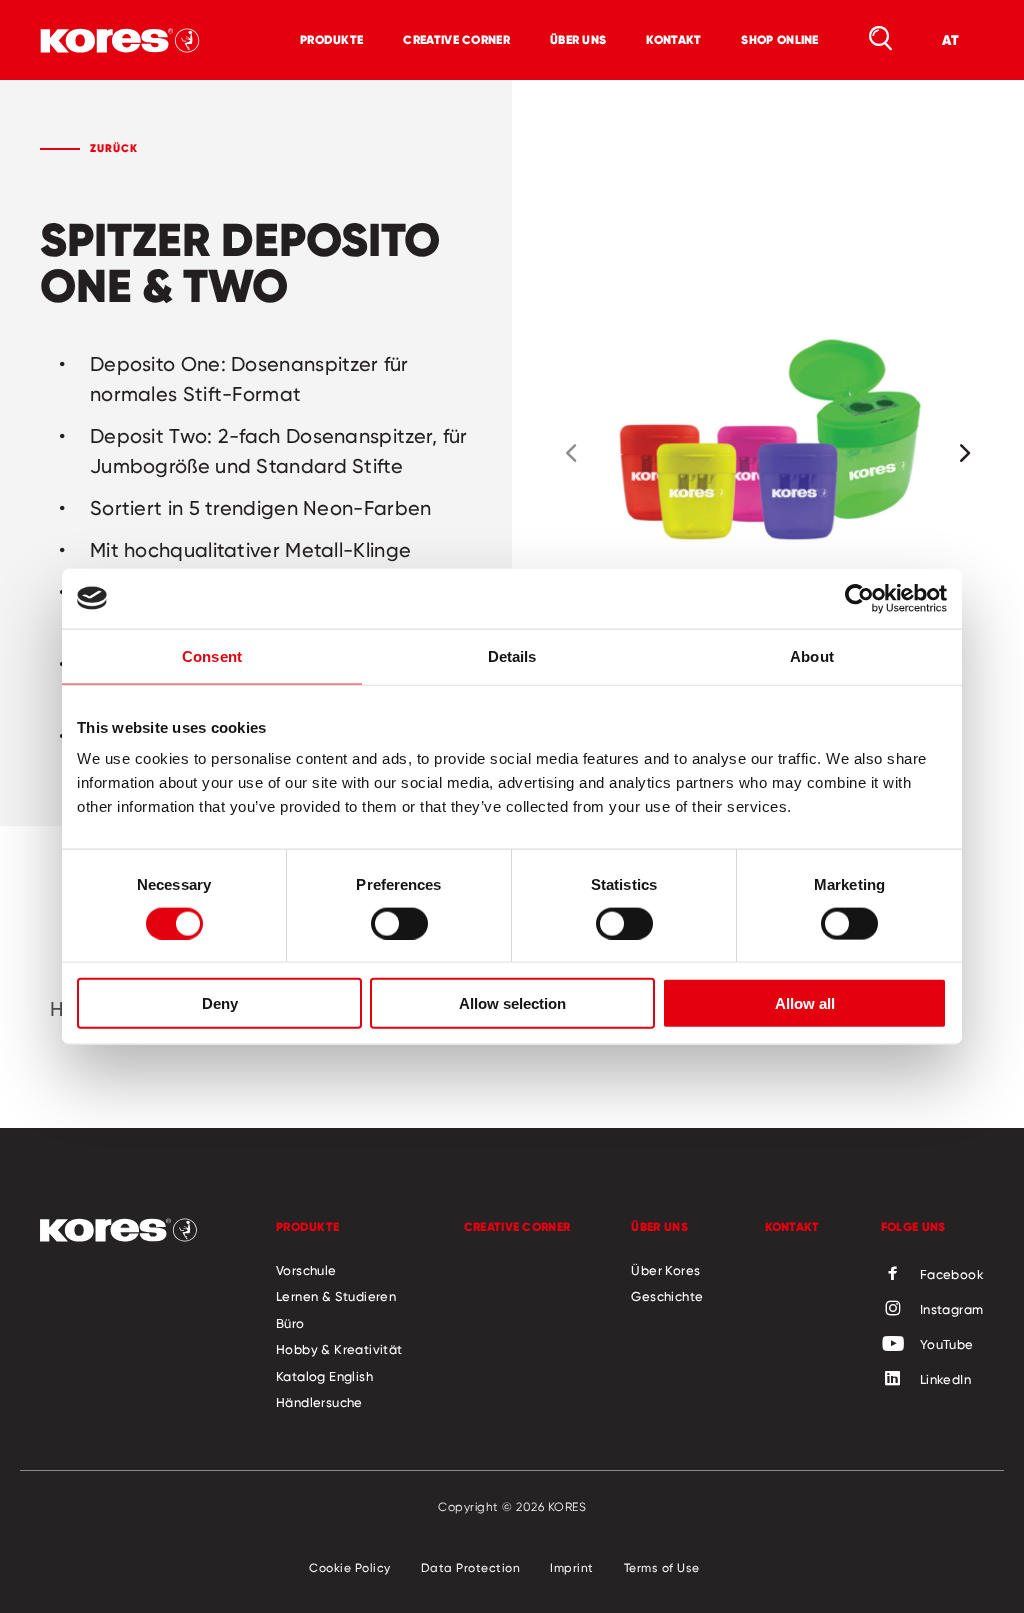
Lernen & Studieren (336, 1296)
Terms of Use (662, 1567)
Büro (290, 1323)
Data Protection (471, 1567)
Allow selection (512, 1003)
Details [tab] (512, 655)
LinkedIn (945, 1379)
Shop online (779, 39)
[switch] (399, 923)
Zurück (114, 148)
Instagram (952, 1309)
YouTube (947, 1344)
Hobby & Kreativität (339, 1349)
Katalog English (324, 1376)
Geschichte (667, 1296)
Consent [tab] (212, 655)
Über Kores (665, 1270)
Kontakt (673, 39)
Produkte (331, 39)
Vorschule (306, 1270)
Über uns (578, 39)
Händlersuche (319, 1402)
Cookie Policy (350, 1567)
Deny (220, 1003)
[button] (571, 453)
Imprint (572, 1567)
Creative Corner (456, 39)
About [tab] (812, 655)
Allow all (805, 1003)
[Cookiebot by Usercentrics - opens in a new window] (859, 598)
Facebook (952, 1274)
